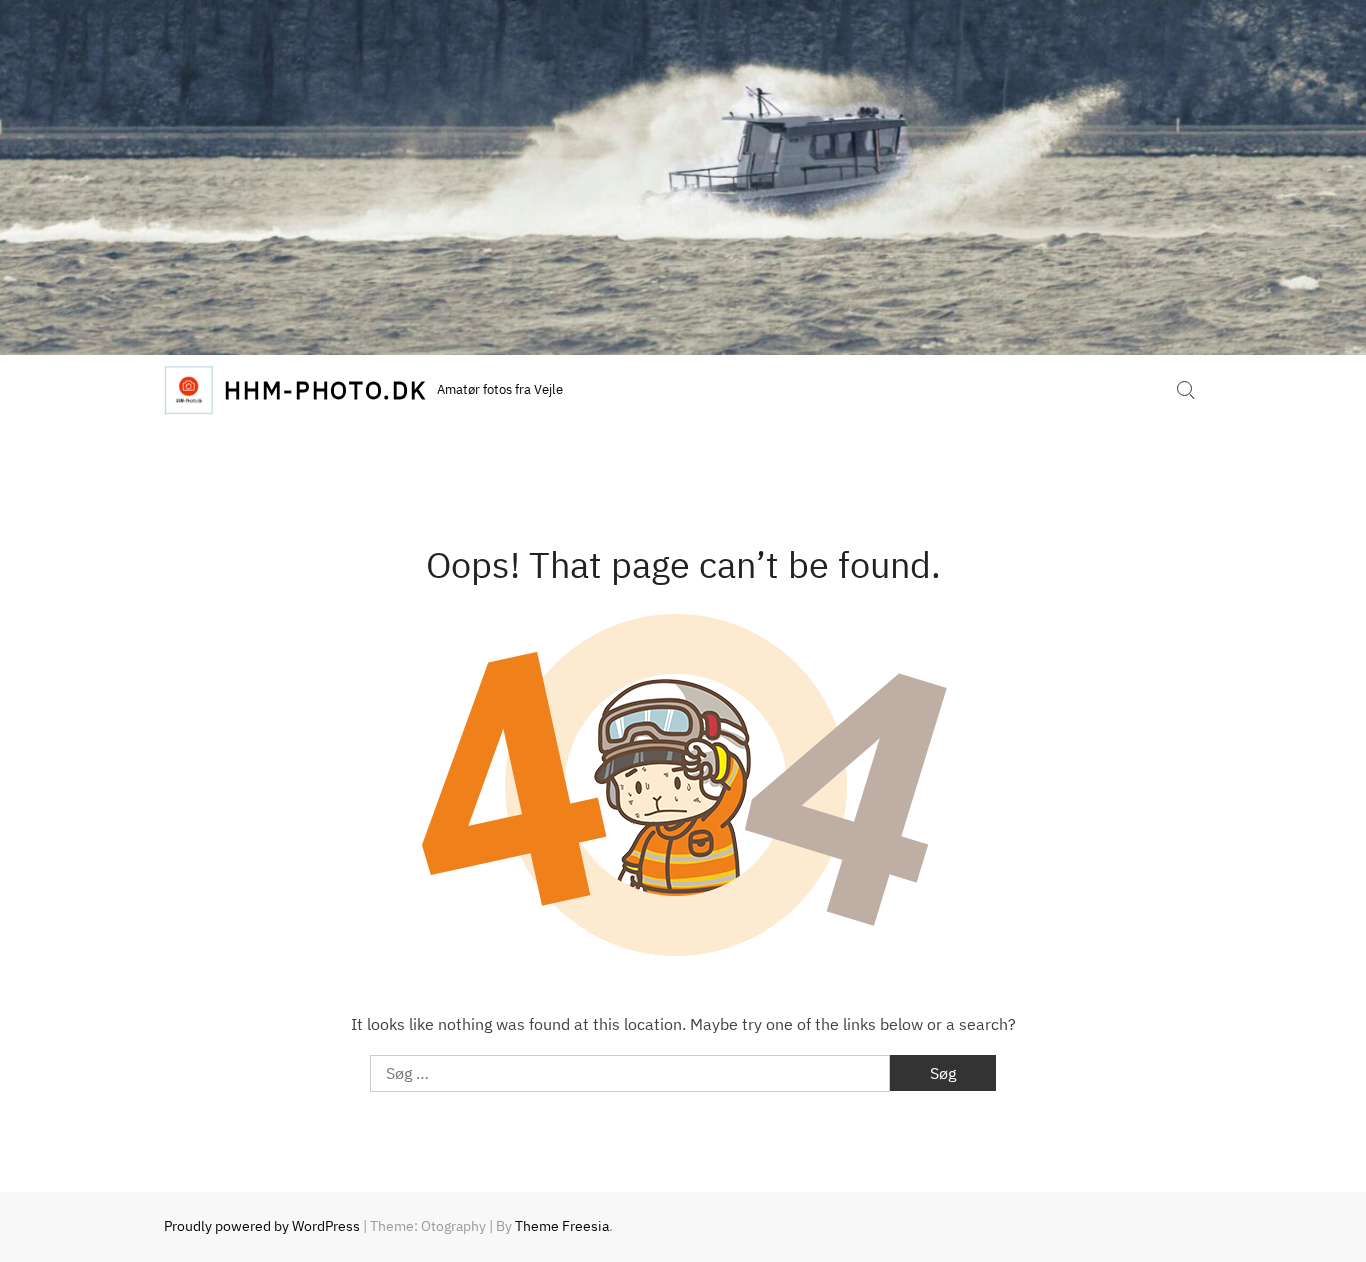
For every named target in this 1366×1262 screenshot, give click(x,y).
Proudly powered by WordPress (262, 1226)
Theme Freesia (562, 1226)
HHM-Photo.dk (325, 390)
